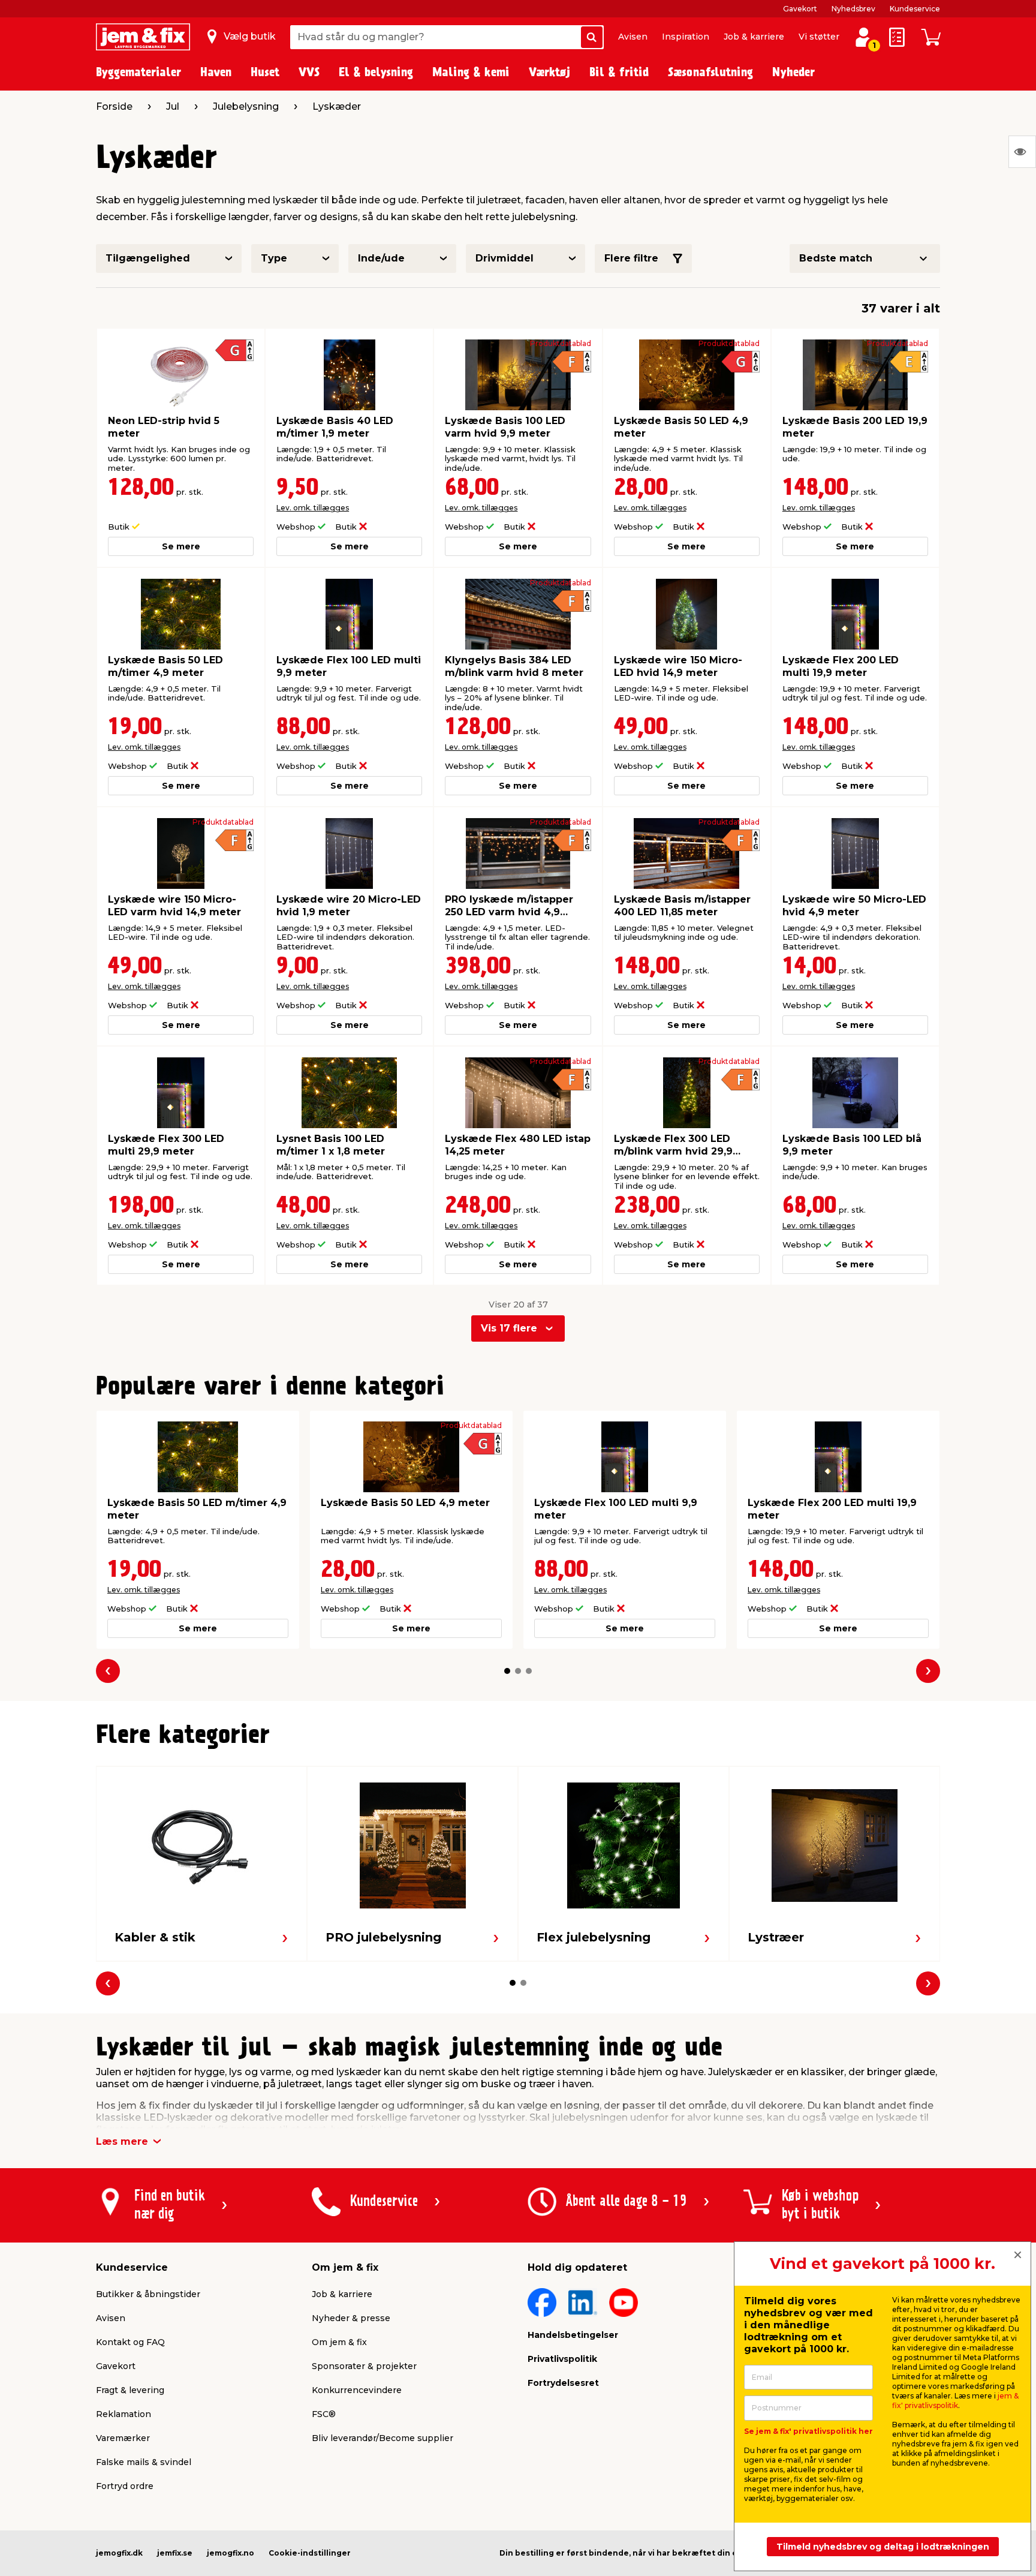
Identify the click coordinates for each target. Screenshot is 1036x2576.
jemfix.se (175, 2553)
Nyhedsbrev (853, 9)
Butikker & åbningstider (148, 2294)
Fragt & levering (130, 2390)
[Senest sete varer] (1022, 152)
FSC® (324, 2414)
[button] (507, 1671)
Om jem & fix (339, 2342)
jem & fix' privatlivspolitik (955, 2401)
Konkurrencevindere (357, 2390)
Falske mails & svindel (144, 2462)
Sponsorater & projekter (364, 2366)
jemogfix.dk (119, 2553)
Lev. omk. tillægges (313, 508)
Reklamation (124, 2414)
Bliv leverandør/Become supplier (383, 2438)
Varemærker (123, 2438)
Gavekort (800, 9)
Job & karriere (754, 37)
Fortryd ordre (125, 2486)
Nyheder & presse (351, 2318)
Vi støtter (819, 37)
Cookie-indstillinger (310, 2553)
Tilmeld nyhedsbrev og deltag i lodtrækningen (883, 2547)
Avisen (633, 37)
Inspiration (686, 37)
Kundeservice (915, 9)
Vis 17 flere (509, 1328)
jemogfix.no (231, 2553)
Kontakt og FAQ (130, 2342)
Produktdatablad (561, 344)
